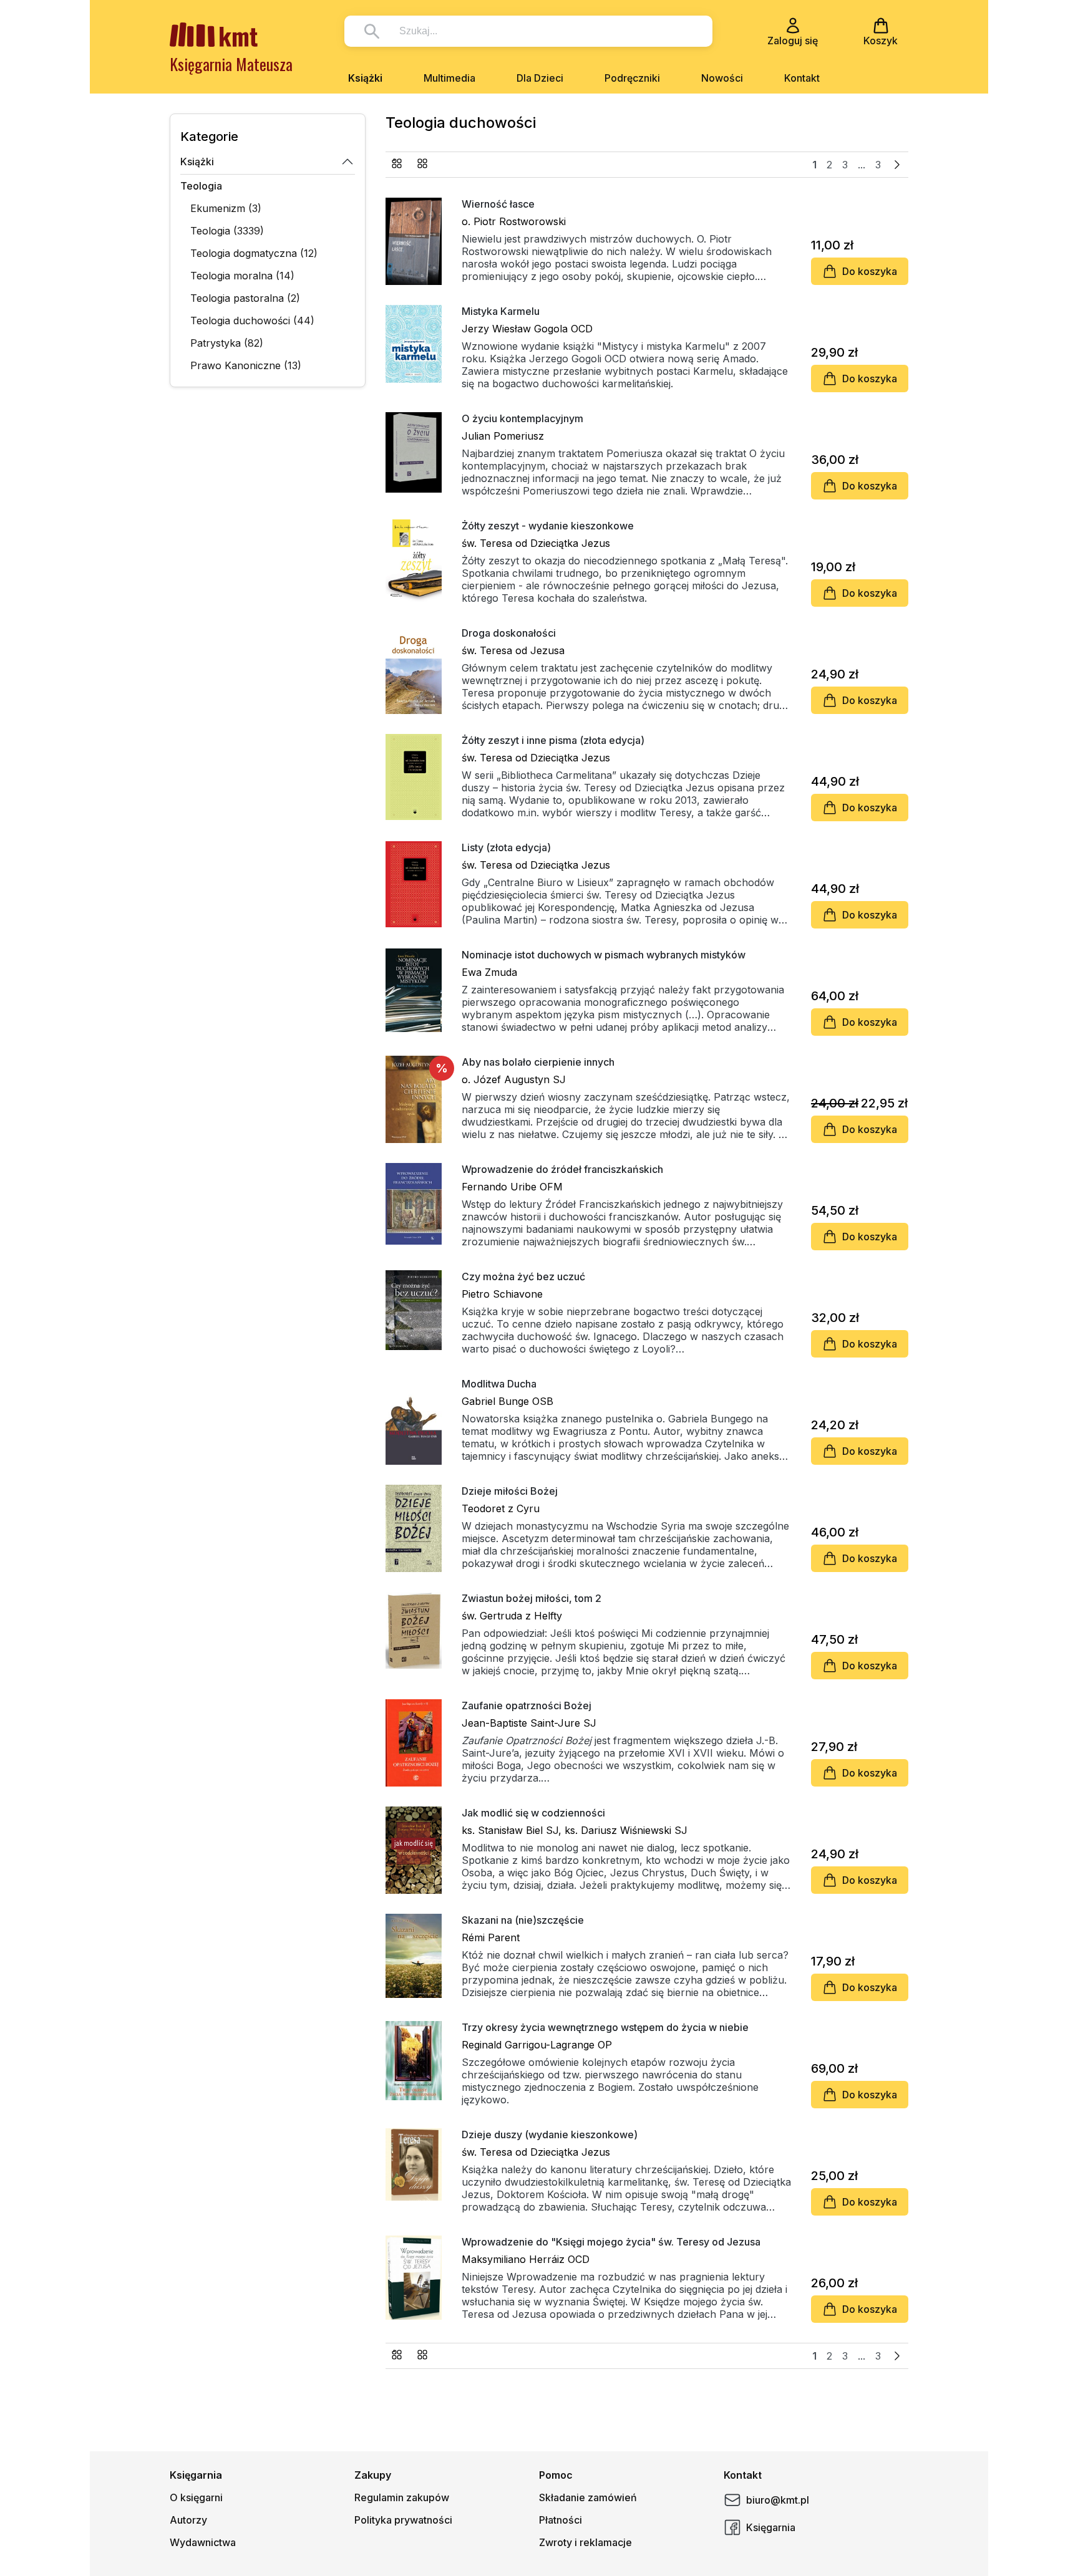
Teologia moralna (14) (242, 276)
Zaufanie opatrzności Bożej (527, 1705)
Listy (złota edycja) (506, 847)
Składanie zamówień (588, 2497)
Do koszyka (870, 271)
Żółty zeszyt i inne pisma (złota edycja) (553, 740)
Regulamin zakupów (402, 2497)
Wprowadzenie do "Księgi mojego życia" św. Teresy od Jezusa (611, 2242)
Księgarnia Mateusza (231, 64)
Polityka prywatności (403, 2520)
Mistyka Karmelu (501, 311)
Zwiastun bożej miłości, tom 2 (532, 1598)
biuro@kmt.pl (778, 2500)
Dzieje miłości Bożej (510, 1491)
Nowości (722, 78)
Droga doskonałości (509, 633)
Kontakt (802, 78)
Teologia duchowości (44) (252, 321)
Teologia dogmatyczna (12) (254, 253)
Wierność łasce (498, 204)
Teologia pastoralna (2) (245, 298)
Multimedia (449, 78)
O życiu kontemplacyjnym (522, 418)
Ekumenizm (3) (226, 208)
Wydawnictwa (203, 2542)
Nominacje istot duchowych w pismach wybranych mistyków (604, 955)
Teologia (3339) (227, 231)
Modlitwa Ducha (499, 1384)
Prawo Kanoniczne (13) (246, 365)
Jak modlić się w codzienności (533, 1813)
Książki (365, 78)
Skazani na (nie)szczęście (523, 1920)
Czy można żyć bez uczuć (523, 1276)
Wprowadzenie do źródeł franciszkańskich (562, 1169)
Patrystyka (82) (227, 343)
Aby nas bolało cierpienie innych (538, 1062)
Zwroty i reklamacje (585, 2542)
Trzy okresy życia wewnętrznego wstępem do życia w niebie (605, 2027)
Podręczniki (632, 78)
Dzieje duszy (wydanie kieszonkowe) (550, 2135)
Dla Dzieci (540, 78)
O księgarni (196, 2497)
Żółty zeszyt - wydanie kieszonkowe (548, 526)
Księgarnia (771, 2527)
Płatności (561, 2520)
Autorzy (188, 2520)
